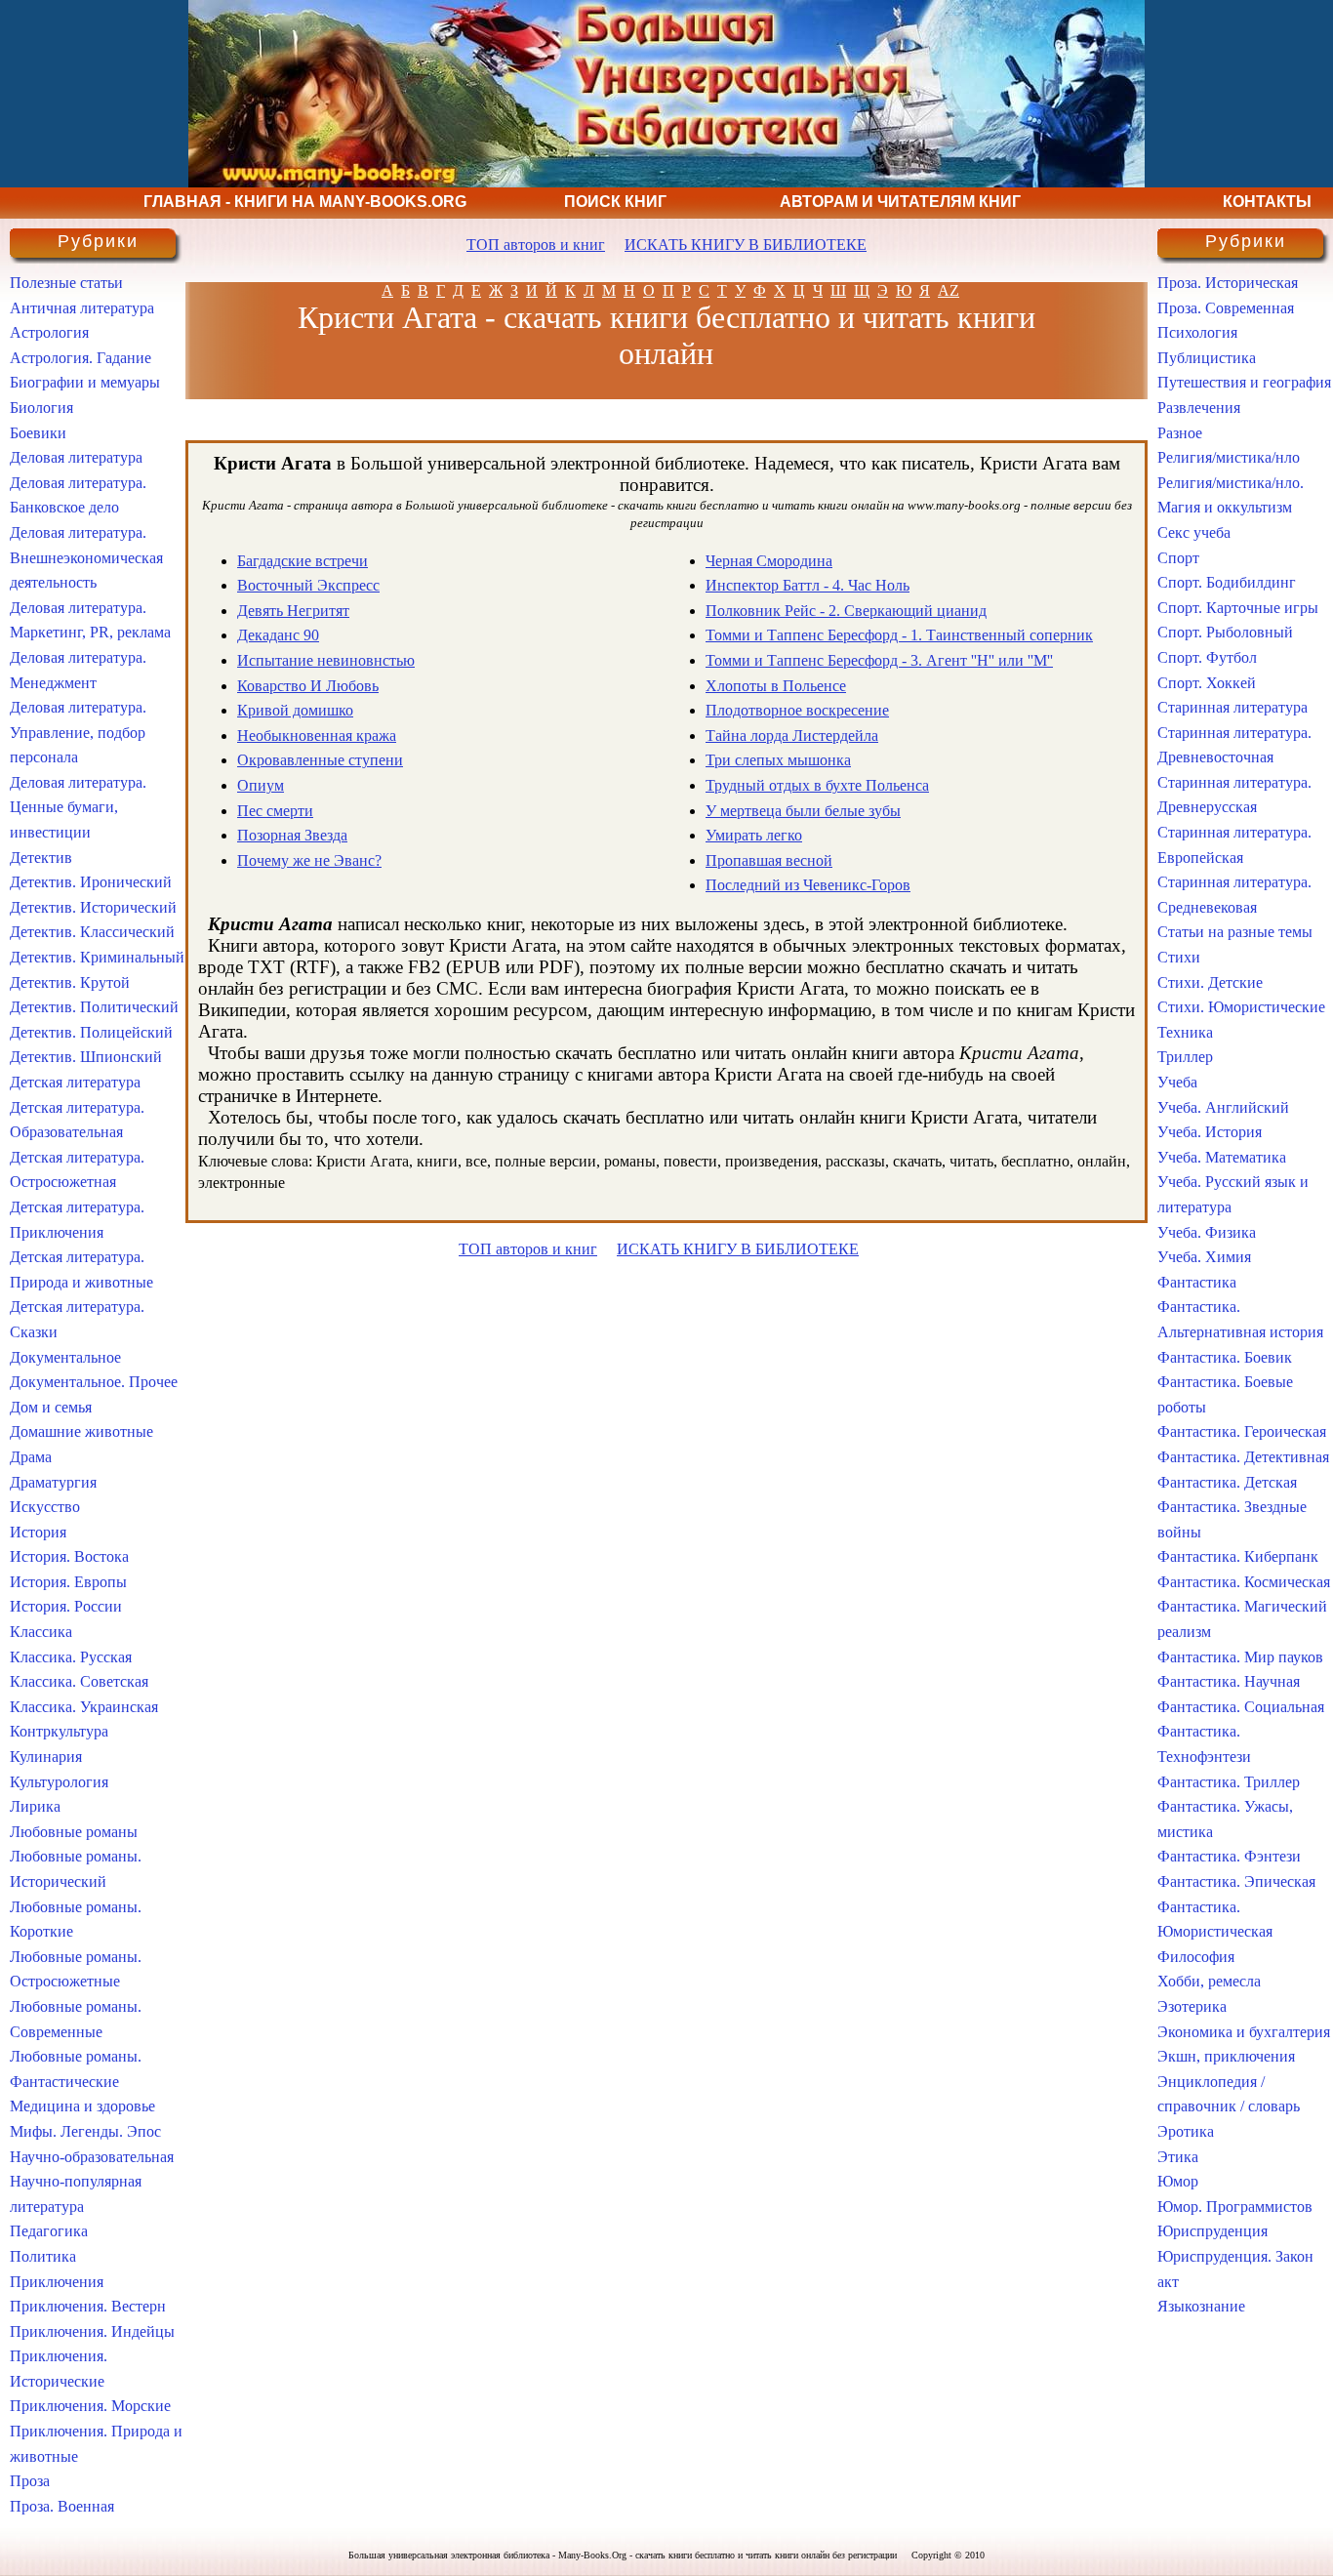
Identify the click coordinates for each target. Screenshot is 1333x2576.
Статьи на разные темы (1235, 932)
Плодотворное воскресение (797, 710)
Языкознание (1201, 2306)
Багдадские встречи (303, 561)
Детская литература (75, 1082)
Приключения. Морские (90, 2406)
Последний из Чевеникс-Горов (808, 885)
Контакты (1267, 202)
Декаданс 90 (278, 635)
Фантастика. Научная (1229, 1681)
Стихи (1179, 957)
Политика (43, 2256)
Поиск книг (615, 202)
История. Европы (68, 1582)
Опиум (261, 785)
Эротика (1186, 2131)
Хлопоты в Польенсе (776, 686)
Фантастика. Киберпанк (1238, 1556)
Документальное (65, 1357)
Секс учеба (1194, 532)
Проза (30, 2481)
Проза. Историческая (1228, 283)
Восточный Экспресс (308, 585)
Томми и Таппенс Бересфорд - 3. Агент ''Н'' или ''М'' (879, 660)
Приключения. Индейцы (92, 2331)
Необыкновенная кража (317, 736)
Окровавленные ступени (320, 760)
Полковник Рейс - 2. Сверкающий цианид (846, 611)
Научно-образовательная (92, 2157)
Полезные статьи (66, 283)
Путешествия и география (1244, 382)
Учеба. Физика (1207, 1232)
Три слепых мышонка (778, 760)
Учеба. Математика (1222, 1157)
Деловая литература (76, 457)
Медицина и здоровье (82, 2106)
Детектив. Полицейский (91, 1032)
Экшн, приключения (1226, 2056)
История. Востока (69, 1556)
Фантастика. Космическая (1244, 1582)
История (38, 1532)
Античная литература (82, 308)
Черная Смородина (769, 561)
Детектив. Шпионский (86, 1057)
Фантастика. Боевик (1225, 1357)
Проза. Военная (62, 2506)
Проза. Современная (1226, 308)
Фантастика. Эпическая (1236, 1881)
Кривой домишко (295, 710)
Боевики (38, 433)
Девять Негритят (293, 611)
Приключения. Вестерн (88, 2306)
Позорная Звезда (292, 835)
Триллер (1185, 1057)
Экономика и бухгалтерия (1244, 2032)
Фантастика (1197, 1282)
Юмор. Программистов (1235, 2207)
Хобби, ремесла (1209, 1981)
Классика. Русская (71, 1657)
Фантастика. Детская (1227, 1482)
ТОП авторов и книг (536, 245)
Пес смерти (275, 811)
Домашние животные (81, 1431)
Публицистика (1207, 358)
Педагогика (49, 2231)
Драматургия (53, 1482)
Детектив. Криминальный (97, 957)
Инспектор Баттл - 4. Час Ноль (808, 585)
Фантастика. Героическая (1242, 1431)
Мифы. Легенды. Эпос (85, 2131)
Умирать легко (754, 835)
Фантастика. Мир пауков (1240, 1657)
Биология (41, 408)
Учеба (1177, 1082)
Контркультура (59, 1731)
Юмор (1178, 2181)
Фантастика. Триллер (1229, 1782)
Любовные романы (74, 1832)
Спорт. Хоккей (1207, 683)
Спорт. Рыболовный (1225, 632)
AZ (949, 290)
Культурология (59, 1782)
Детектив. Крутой (70, 982)
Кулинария (46, 1757)
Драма (31, 1457)
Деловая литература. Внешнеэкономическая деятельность (86, 557)
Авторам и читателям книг (900, 202)
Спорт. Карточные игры (1238, 608)
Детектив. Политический (94, 1007)
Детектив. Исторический (93, 907)
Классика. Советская (79, 1681)
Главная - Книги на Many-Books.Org (305, 202)
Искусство (45, 1507)
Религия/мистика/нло (1229, 457)
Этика (1178, 2157)
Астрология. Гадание (81, 358)
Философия (1196, 1957)
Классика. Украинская (84, 1707)
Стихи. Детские (1210, 982)
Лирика (35, 1806)
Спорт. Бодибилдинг (1227, 582)
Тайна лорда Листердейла (792, 736)
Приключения (57, 2282)
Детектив (41, 858)
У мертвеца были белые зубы (803, 811)
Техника (1185, 1032)
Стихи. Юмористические (1241, 1007)
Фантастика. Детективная (1243, 1457)
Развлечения (1199, 408)
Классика (41, 1632)
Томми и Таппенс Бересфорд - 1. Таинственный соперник (899, 635)
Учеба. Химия (1204, 1257)
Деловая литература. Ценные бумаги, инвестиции (78, 807)
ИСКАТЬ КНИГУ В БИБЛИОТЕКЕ (746, 245)
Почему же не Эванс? (309, 860)
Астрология (49, 332)
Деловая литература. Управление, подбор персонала (78, 732)
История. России (66, 1606)
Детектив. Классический (92, 932)
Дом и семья (51, 1407)
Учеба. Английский (1223, 1107)
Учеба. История (1210, 1132)
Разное (1180, 433)
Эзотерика (1192, 2006)
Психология (1197, 332)
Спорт (1178, 558)
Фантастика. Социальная (1241, 1707)
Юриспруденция (1212, 2231)
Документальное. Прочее (94, 1382)
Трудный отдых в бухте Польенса (817, 785)
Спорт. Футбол (1207, 657)
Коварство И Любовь (308, 686)
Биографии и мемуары (85, 382)
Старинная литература (1232, 707)
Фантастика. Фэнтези (1229, 1856)
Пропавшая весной (769, 860)
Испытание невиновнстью (326, 660)
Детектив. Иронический (91, 882)
